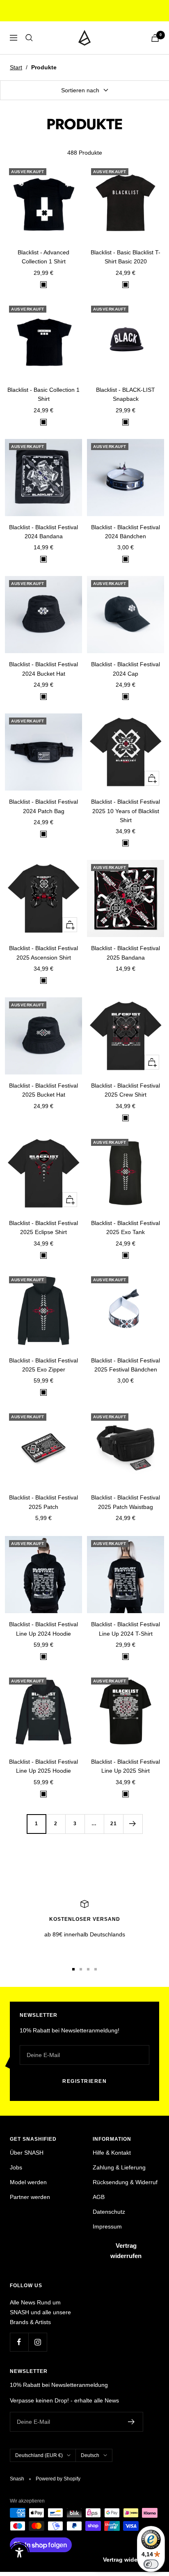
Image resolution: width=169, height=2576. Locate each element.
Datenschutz (109, 2212)
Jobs (16, 2167)
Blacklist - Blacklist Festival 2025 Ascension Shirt (43, 953)
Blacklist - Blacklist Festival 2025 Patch (43, 1502)
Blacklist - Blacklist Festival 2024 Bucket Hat (43, 669)
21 (114, 1824)
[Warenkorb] (155, 38)
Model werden (28, 2182)
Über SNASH (27, 2153)
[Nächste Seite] (133, 1824)
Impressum (107, 2226)
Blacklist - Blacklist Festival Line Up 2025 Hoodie (43, 1766)
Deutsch (90, 2455)
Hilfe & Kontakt (112, 2153)
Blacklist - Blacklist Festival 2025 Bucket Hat (43, 1090)
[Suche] (29, 38)
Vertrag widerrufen (126, 2251)
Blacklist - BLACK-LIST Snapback (126, 394)
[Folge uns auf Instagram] (38, 2342)
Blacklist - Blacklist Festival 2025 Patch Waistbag (126, 1502)
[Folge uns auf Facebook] (19, 2342)
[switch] (151, 2564)
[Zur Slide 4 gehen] (96, 1969)
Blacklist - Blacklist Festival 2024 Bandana (43, 532)
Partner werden (30, 2197)
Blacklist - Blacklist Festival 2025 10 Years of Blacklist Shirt (126, 811)
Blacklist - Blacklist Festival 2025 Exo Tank (126, 1227)
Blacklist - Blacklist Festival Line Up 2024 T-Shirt (126, 1629)
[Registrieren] (131, 2422)
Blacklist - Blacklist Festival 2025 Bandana (126, 953)
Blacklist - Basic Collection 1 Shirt (43, 394)
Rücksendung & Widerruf (125, 2182)
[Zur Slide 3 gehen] (88, 1969)
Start (16, 67)
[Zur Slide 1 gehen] (73, 1969)
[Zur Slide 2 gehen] (81, 1969)
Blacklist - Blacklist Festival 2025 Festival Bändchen (126, 1365)
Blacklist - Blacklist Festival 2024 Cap (126, 669)
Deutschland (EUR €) (39, 2455)
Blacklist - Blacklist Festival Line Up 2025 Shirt (126, 1766)
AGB (99, 2197)
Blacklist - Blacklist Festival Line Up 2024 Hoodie (43, 1629)
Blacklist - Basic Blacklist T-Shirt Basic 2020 (126, 257)
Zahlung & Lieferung (119, 2167)
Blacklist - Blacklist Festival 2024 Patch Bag (43, 806)
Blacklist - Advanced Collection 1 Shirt (43, 257)
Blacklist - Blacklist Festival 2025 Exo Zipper (43, 1365)
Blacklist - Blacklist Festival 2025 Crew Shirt (126, 1090)
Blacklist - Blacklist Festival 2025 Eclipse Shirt (43, 1227)
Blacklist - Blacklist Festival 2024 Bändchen (126, 532)
